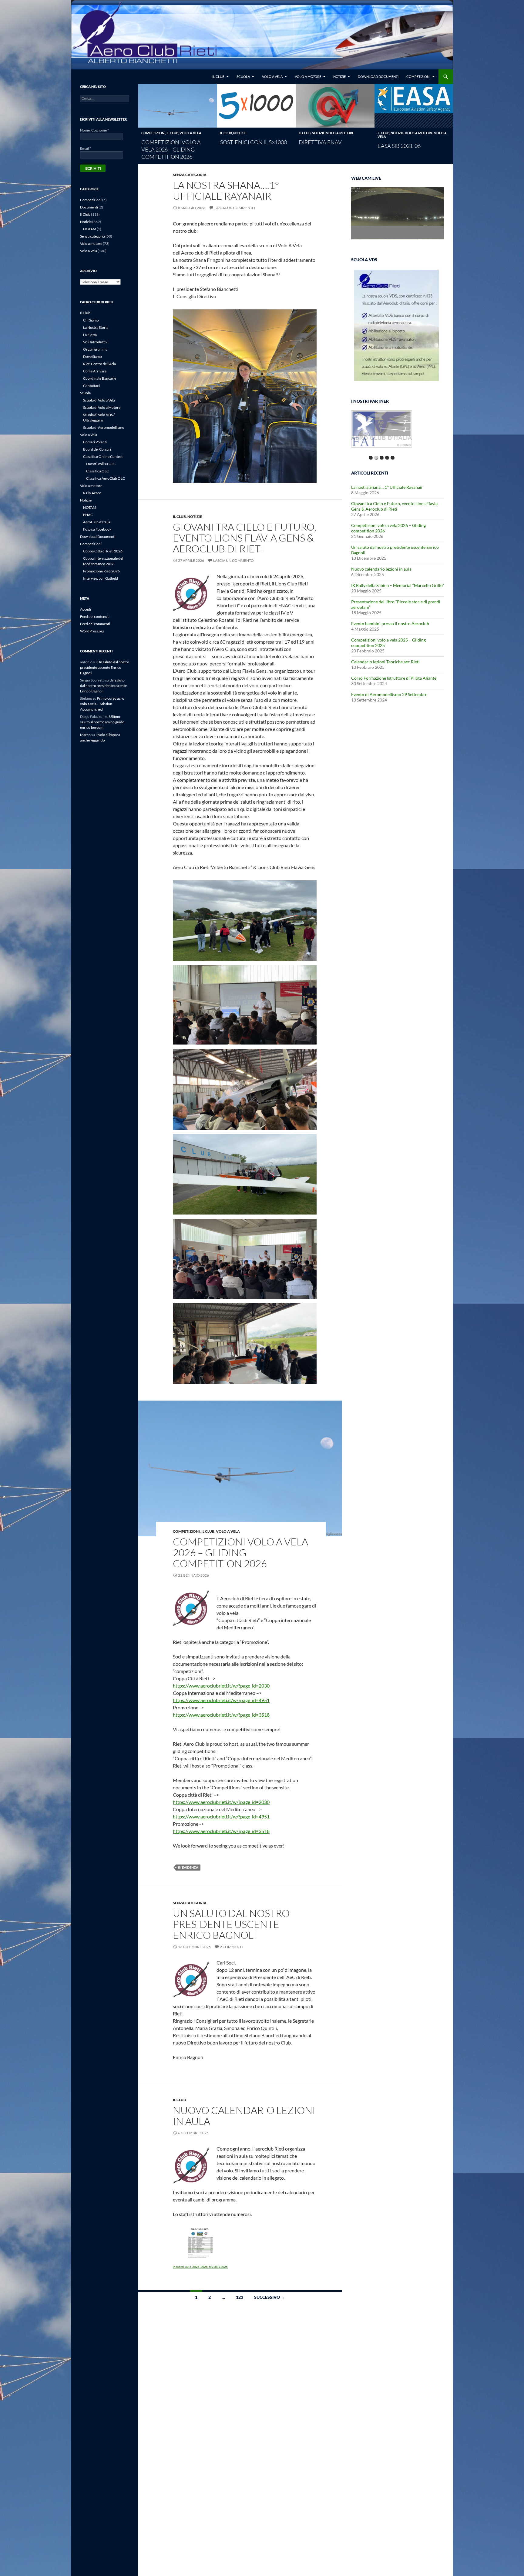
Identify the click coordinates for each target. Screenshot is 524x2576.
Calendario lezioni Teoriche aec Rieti (385, 662)
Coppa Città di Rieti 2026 (103, 551)
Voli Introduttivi (96, 342)
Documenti (89, 207)
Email (86, 148)
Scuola (243, 77)
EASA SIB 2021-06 (399, 146)
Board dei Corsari (97, 449)
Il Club (218, 77)
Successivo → (270, 2297)
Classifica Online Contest (103, 457)
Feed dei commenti (95, 624)
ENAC (88, 515)
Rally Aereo (92, 493)
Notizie (339, 77)
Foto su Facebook (97, 529)
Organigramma (95, 349)
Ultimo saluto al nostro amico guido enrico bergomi (102, 722)
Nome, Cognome (94, 130)
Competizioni (418, 77)
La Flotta (90, 335)
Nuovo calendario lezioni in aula (244, 2116)
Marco (85, 735)
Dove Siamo (92, 357)
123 (240, 2297)
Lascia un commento (235, 208)
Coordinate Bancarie (100, 378)
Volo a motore (308, 77)
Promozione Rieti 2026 (101, 571)
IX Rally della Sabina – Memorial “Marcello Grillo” (398, 585)
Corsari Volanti (95, 442)
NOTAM (90, 229)
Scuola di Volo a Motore (102, 407)
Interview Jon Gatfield (101, 578)
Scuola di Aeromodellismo (104, 427)
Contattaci (91, 386)
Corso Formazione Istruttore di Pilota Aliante (394, 678)
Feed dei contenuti (95, 617)
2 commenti (231, 1947)
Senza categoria (190, 175)
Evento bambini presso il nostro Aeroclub (390, 623)
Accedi (86, 609)
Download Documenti (378, 77)
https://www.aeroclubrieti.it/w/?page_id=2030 (221, 1686)
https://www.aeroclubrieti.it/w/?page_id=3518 (221, 1715)
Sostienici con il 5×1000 (254, 142)
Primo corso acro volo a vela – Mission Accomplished (102, 704)
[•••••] (381, 432)
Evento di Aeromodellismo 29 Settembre (389, 694)
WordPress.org (92, 631)
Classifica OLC (97, 471)
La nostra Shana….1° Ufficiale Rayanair (226, 190)
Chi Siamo (91, 320)
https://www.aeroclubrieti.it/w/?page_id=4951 (221, 1700)
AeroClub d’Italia (97, 522)
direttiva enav (320, 142)
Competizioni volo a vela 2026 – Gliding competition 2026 (171, 149)
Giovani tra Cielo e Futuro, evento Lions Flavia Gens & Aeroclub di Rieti (245, 538)
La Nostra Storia (96, 327)
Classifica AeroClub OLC (106, 478)
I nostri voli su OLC (101, 464)
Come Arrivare (95, 371)
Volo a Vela (272, 77)
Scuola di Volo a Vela (99, 400)
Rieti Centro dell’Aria (99, 364)
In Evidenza (188, 1867)
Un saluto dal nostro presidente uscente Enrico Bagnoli (231, 1924)
